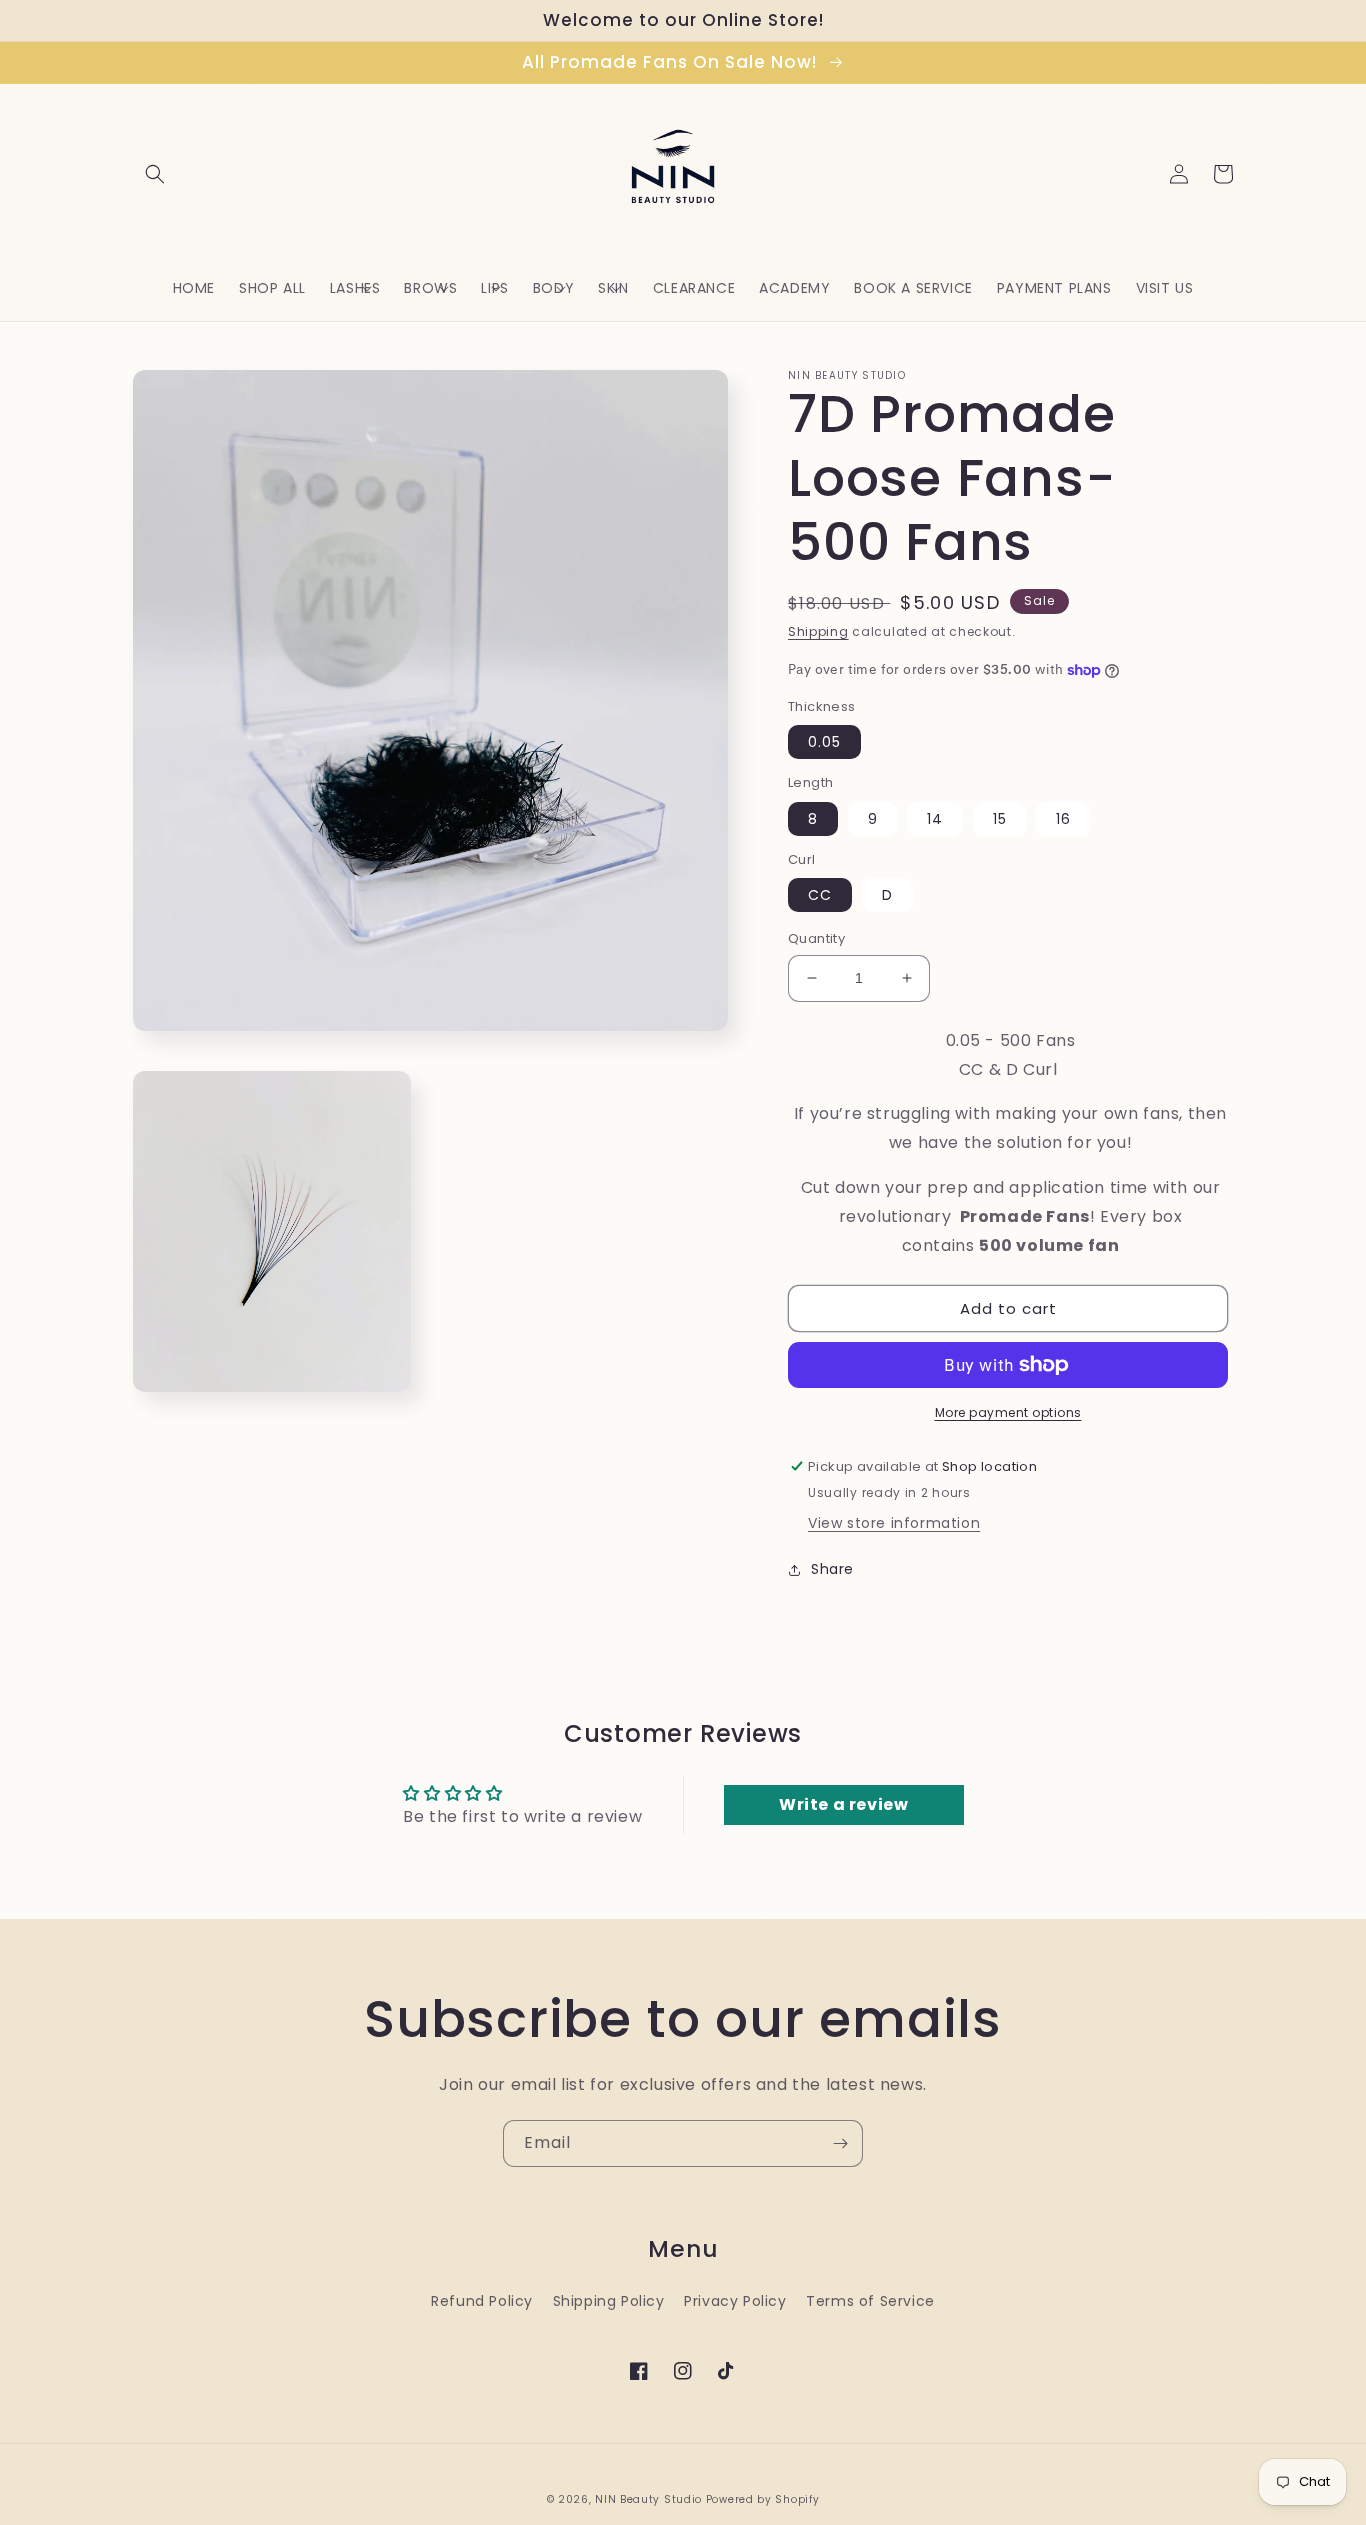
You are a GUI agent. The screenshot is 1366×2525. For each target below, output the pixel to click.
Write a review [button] (843, 1804)
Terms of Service (870, 2301)
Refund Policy (482, 2301)
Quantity (816, 938)
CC (820, 895)
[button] (155, 174)
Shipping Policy (609, 2301)
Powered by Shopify (763, 2499)
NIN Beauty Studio (648, 2499)
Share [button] (832, 1569)
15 (1000, 819)
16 (1063, 819)
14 (935, 819)
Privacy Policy (735, 2301)
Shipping (818, 631)
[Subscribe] (840, 2143)
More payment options (1008, 1412)
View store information (894, 1523)
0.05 (824, 742)
